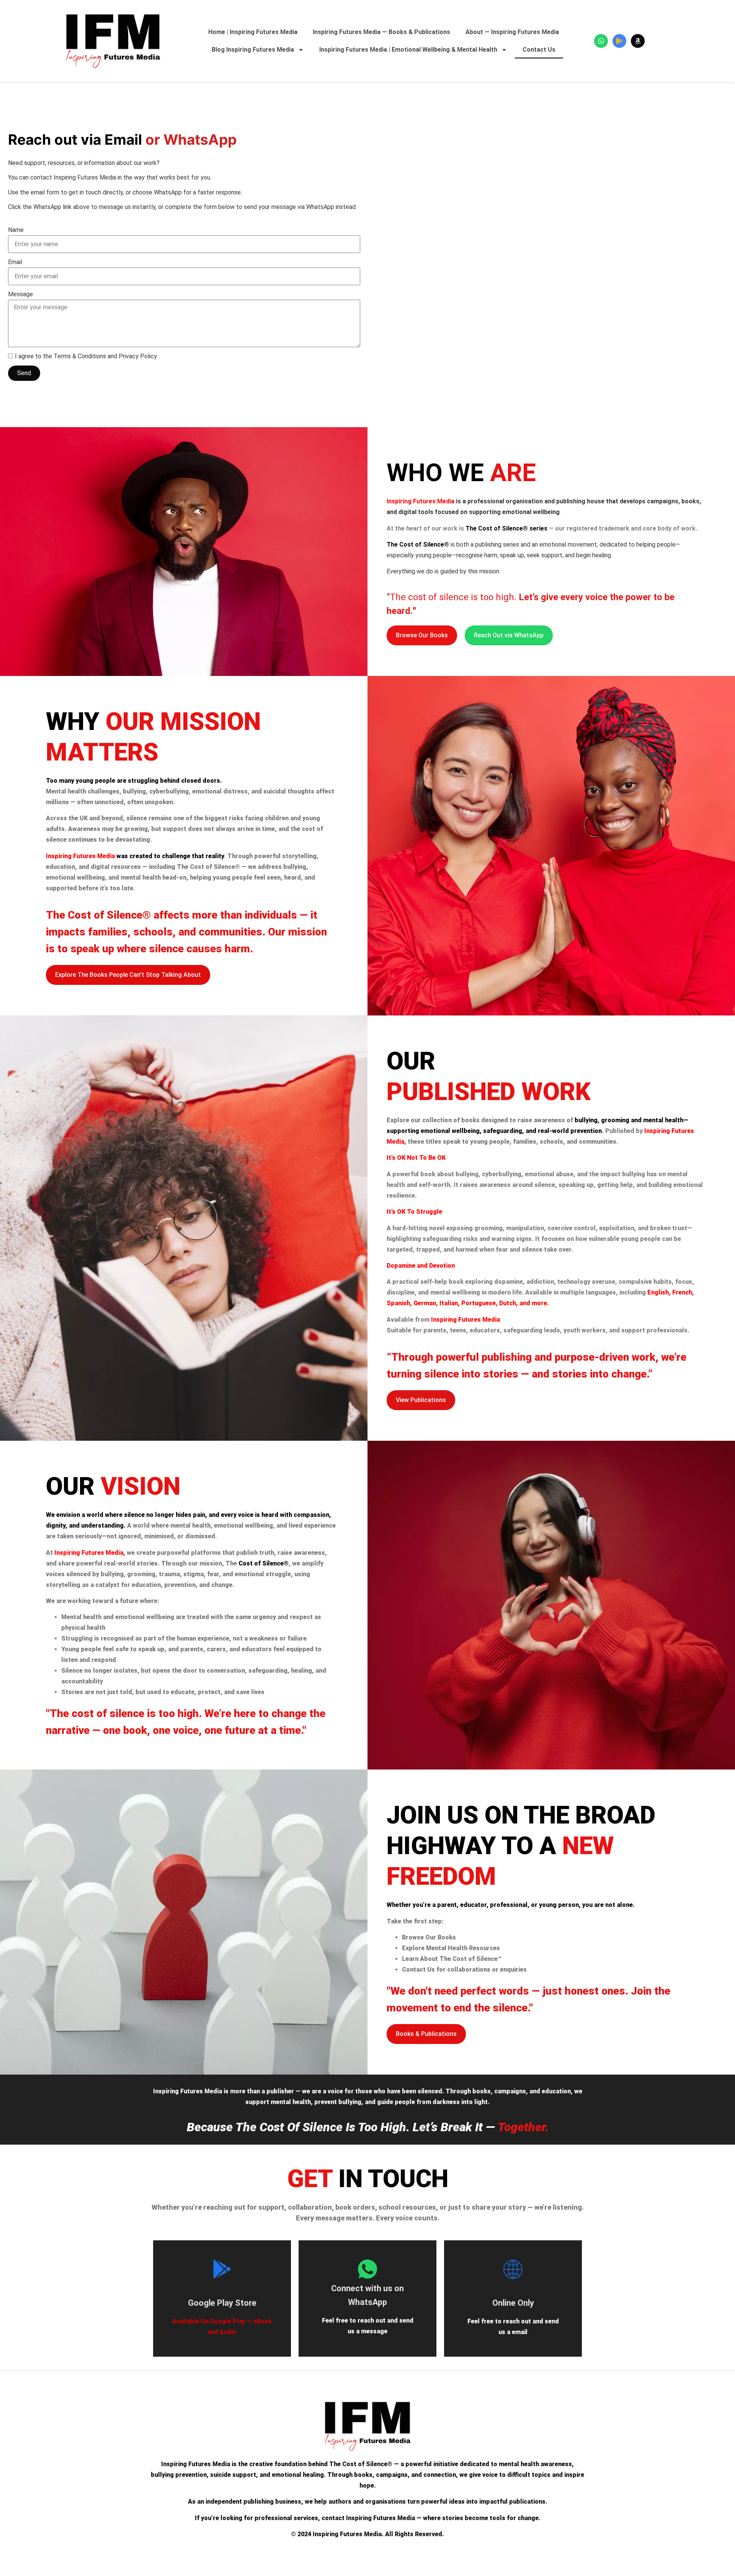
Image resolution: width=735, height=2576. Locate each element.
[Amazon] (638, 41)
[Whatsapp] (601, 41)
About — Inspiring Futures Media (512, 32)
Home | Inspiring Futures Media (253, 32)
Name (16, 230)
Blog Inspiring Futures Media (253, 50)
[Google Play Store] (222, 2269)
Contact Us (539, 50)
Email (15, 262)
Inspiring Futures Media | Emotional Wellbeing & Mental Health (408, 50)
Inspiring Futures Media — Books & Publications (381, 32)
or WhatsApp (122, 140)
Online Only (513, 2303)
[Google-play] (619, 41)
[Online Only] (513, 2269)
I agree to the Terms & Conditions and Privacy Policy (86, 356)
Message (20, 294)
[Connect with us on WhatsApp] (367, 2269)
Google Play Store (222, 2303)
